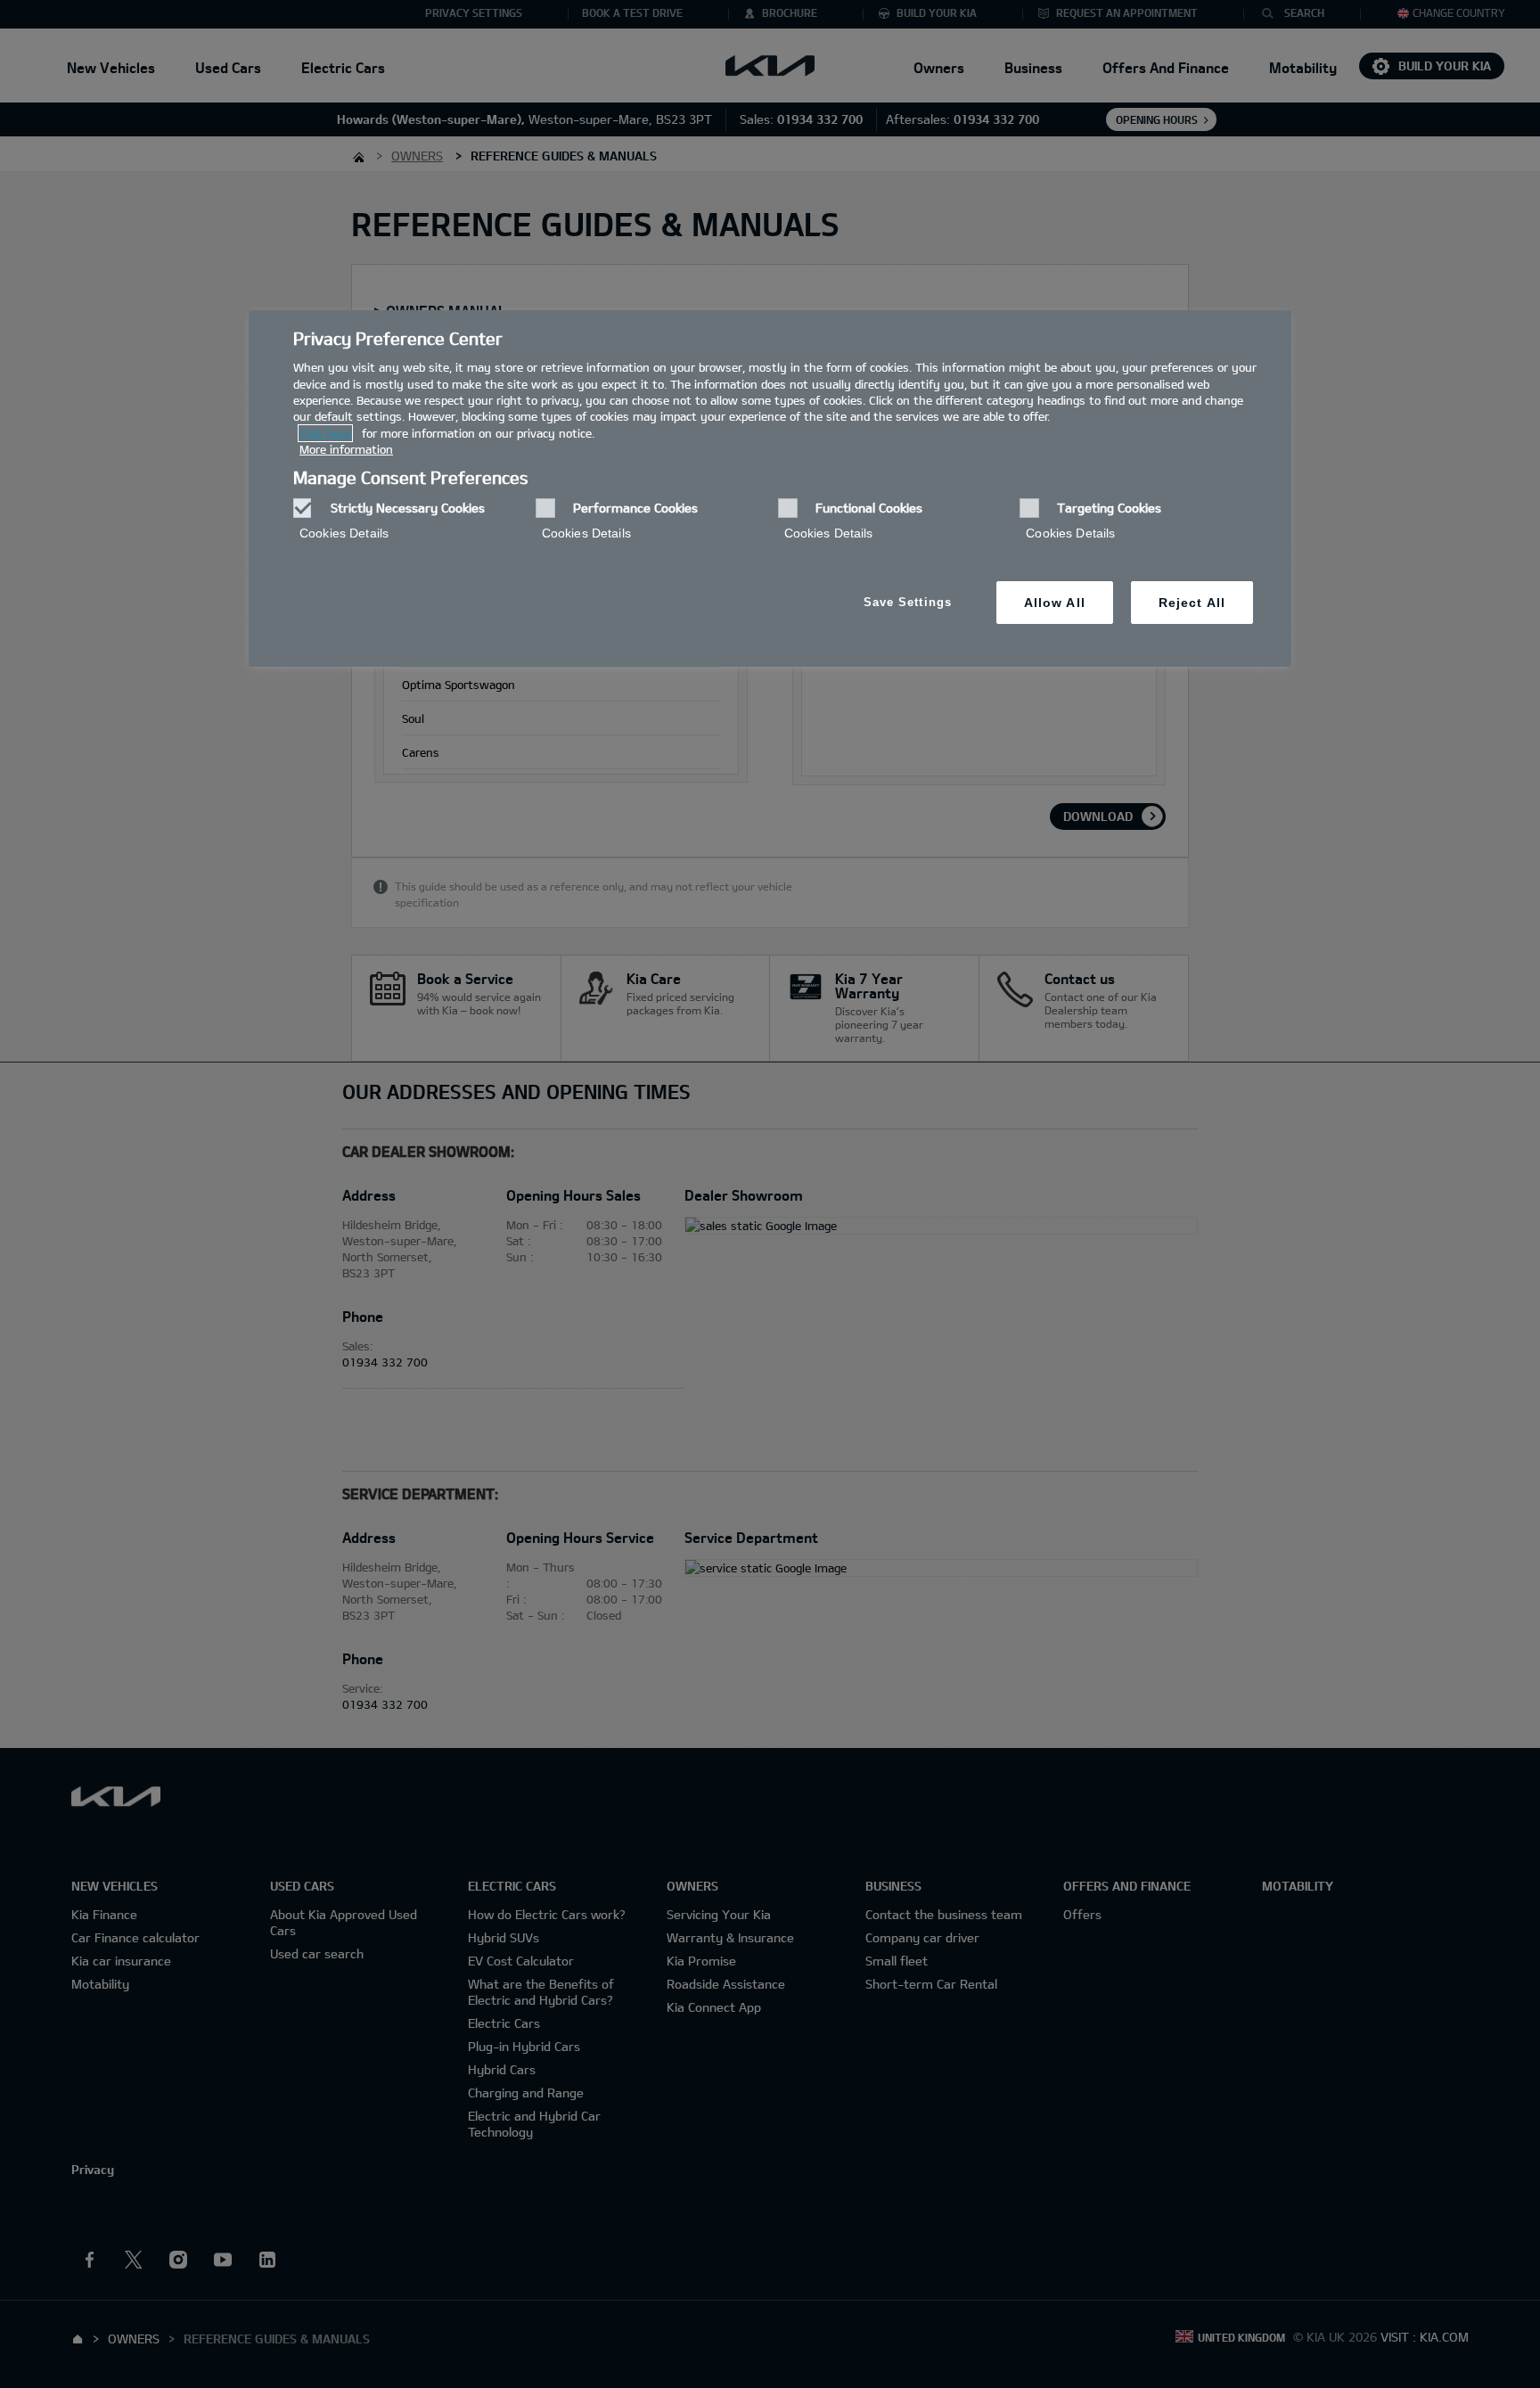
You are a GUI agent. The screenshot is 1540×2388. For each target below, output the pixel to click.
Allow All (1055, 603)
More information (346, 449)
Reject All (1192, 603)
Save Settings (908, 602)
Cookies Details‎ (344, 533)
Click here (325, 433)
